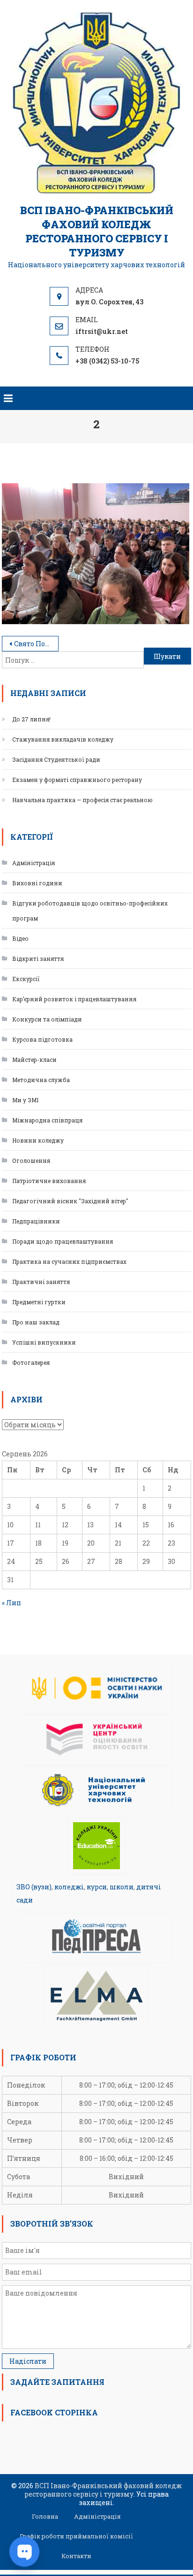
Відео (20, 938)
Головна (45, 2516)
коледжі (69, 1887)
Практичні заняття (41, 1282)
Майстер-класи (34, 1060)
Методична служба (41, 1080)
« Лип (11, 1603)
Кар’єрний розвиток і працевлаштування (74, 999)
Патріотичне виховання (49, 1181)
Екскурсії (26, 979)
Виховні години (37, 883)
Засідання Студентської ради (56, 759)
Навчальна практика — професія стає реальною (82, 800)
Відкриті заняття (38, 959)
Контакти (76, 2556)
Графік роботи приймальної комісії (76, 2536)
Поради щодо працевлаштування (63, 1241)
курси (97, 1887)
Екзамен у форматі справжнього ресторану (77, 780)
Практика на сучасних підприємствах (69, 1261)
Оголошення (31, 1160)
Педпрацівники (36, 1221)
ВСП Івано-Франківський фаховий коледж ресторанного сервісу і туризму (97, 231)
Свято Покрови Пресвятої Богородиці (36, 644)
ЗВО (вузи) (34, 1887)
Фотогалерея (31, 1362)
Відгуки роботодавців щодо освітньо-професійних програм (90, 911)
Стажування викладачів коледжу (63, 739)
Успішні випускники (44, 1342)
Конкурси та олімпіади (47, 1019)
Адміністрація (33, 863)
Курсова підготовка (42, 1039)
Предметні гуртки (39, 1302)
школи (122, 1887)
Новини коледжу (38, 1140)
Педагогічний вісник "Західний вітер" (70, 1201)
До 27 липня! (31, 719)
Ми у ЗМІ (25, 1100)
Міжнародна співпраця (47, 1120)
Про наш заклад (36, 1322)
